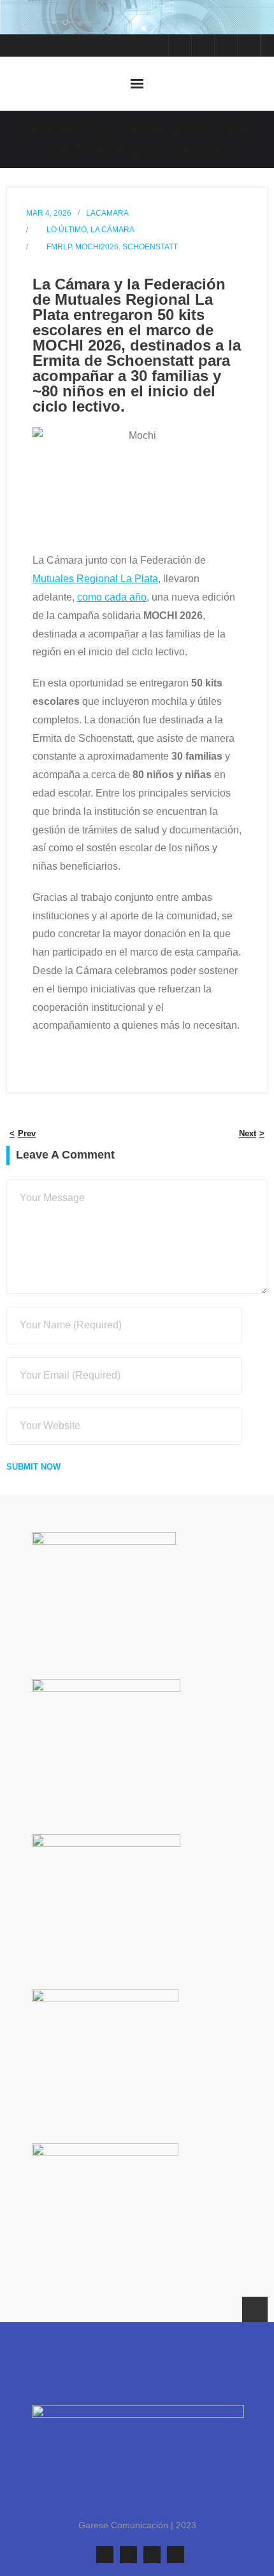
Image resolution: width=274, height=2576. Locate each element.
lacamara (107, 213)
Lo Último (67, 230)
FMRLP (59, 247)
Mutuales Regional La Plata (95, 579)
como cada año (112, 597)
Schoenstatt (150, 247)
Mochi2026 (97, 247)
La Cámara (112, 230)
